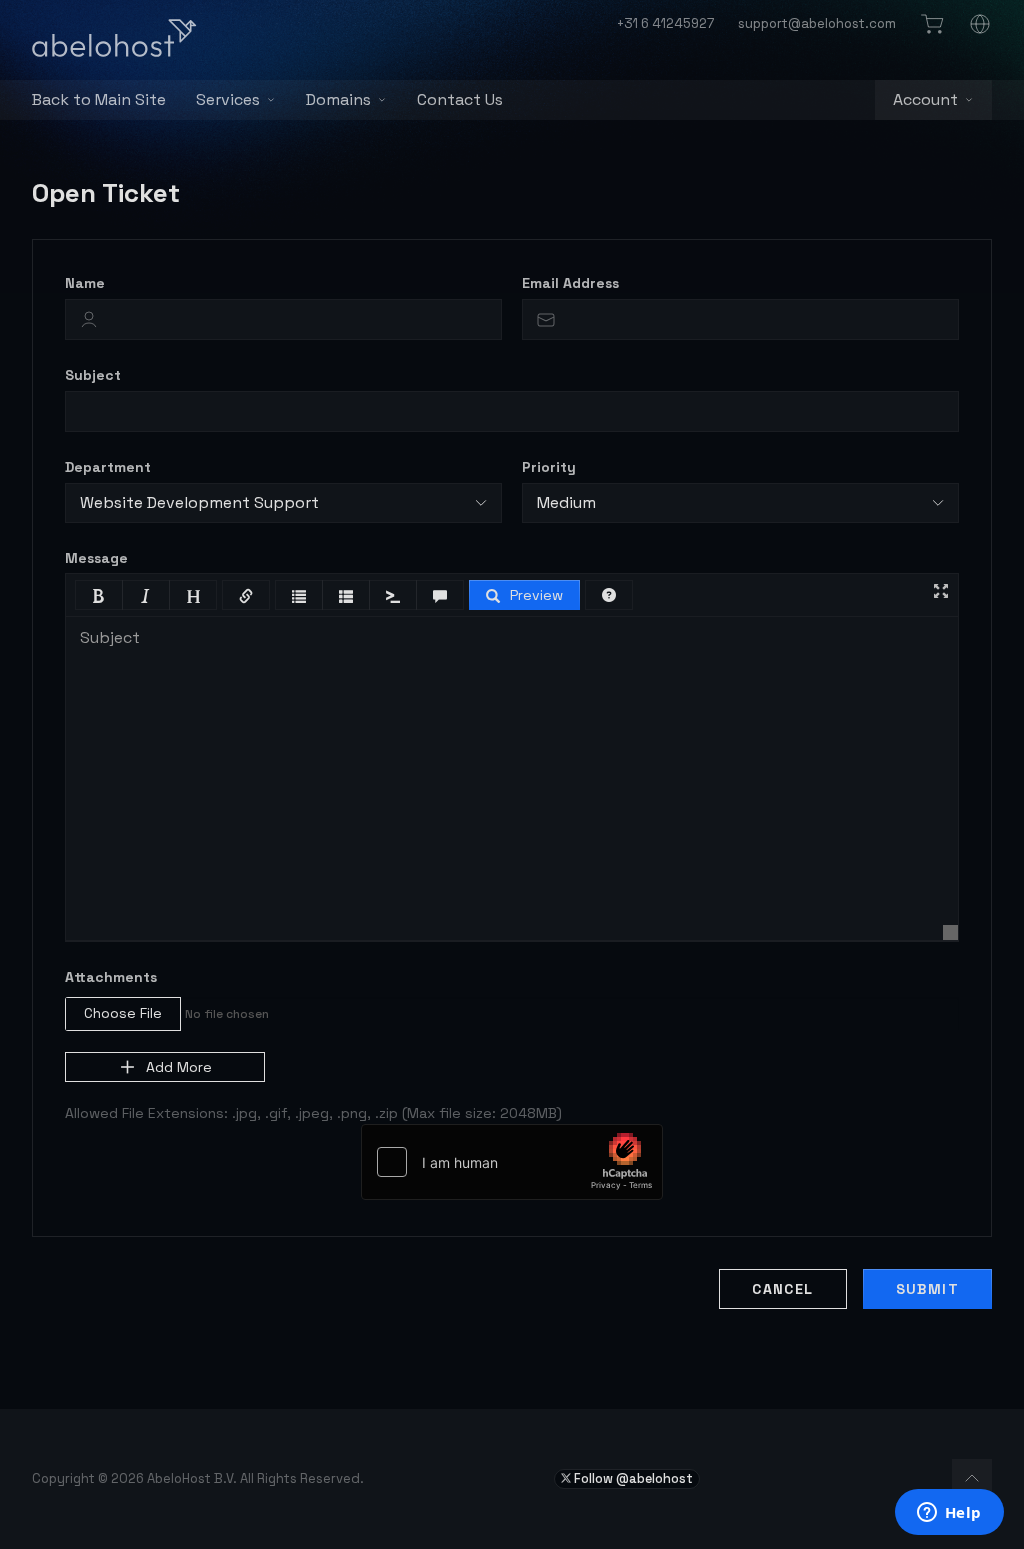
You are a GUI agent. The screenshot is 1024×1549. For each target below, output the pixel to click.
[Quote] (440, 595)
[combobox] (283, 503)
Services (228, 99)
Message (96, 558)
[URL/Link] (246, 595)
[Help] (609, 595)
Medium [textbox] (566, 502)
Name (85, 283)
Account (925, 99)
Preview (536, 595)
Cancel (782, 1289)
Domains (338, 99)
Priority (549, 467)
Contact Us (460, 99)
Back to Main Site (99, 99)
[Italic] (146, 595)
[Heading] (193, 595)
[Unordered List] (299, 595)
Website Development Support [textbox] (199, 502)
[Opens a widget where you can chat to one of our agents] (949, 1514)
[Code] (393, 595)
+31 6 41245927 (665, 23)
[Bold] (99, 595)
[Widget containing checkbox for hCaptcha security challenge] (512, 1162)
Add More (179, 1067)
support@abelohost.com (817, 23)
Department (108, 467)
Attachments (111, 977)
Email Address (570, 283)
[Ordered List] (346, 595)
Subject (93, 375)
